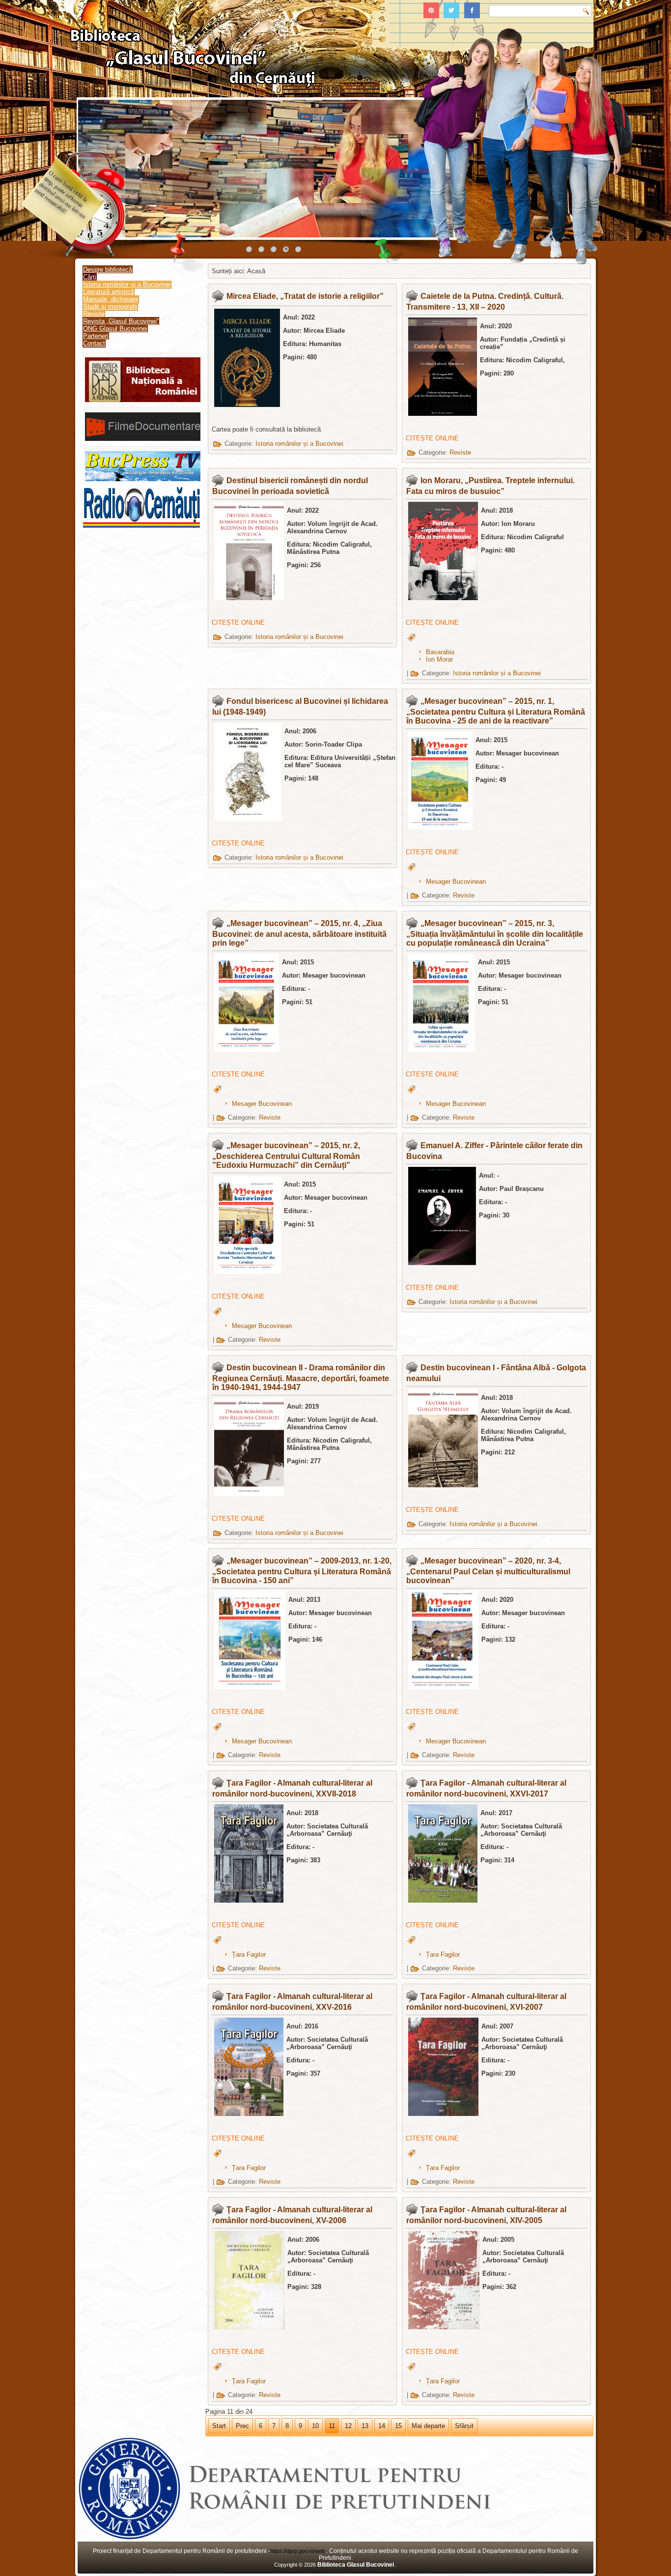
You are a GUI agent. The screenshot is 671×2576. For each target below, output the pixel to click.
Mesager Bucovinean (456, 882)
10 (315, 2426)
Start (219, 2426)
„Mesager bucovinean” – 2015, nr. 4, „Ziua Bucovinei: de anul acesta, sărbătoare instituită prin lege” (299, 933)
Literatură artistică (109, 292)
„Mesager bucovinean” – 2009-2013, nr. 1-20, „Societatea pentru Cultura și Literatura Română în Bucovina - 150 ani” (302, 1571)
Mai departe (428, 2426)
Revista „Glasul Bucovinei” (121, 321)
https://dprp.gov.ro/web (298, 2551)
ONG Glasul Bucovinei (115, 329)
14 (382, 2426)
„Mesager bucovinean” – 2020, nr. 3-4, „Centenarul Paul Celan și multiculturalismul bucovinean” (488, 1571)
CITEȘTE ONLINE (432, 438)
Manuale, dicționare (111, 299)
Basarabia (440, 652)
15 (398, 2426)
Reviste (94, 314)
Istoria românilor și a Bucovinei (127, 284)
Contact (94, 343)
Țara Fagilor (249, 1954)
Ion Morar (439, 659)
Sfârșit (464, 2426)
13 (365, 2426)
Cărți (90, 277)
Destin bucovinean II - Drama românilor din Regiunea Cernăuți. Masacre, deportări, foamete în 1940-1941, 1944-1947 (301, 1377)
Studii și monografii (110, 306)
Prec (242, 2426)
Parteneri (96, 336)
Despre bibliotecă (108, 270)
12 (348, 2426)
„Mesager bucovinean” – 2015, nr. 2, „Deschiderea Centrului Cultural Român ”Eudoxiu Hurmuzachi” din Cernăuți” (286, 1155)
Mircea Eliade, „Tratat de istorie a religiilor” (305, 296)
